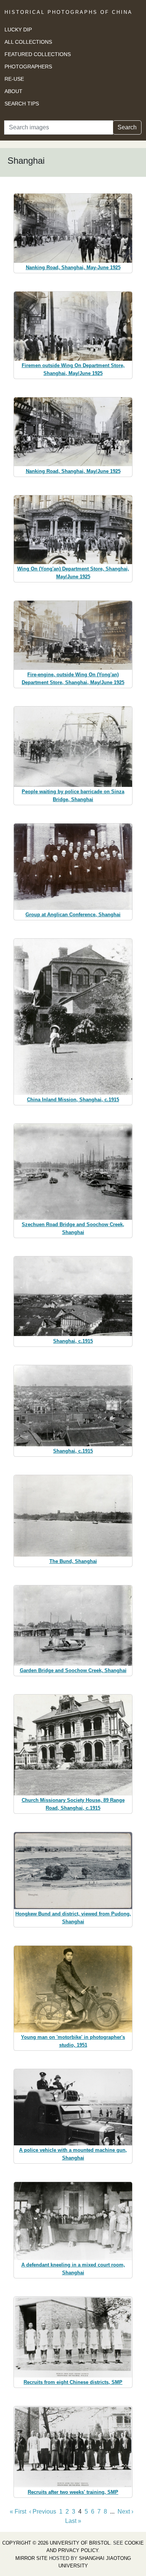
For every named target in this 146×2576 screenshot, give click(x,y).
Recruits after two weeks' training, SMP (73, 2492)
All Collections (28, 42)
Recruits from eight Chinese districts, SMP (73, 2382)
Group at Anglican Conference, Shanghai (73, 915)
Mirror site (31, 2558)
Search (127, 127)
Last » (73, 2521)
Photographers (28, 67)
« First (18, 2512)
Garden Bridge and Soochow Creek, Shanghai (73, 1670)
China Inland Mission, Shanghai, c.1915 (73, 1100)
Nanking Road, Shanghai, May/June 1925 (73, 471)
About (13, 91)
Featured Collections (38, 54)
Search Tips (22, 104)
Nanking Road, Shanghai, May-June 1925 (73, 267)
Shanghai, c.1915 (73, 1341)
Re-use (14, 79)
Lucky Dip (18, 30)
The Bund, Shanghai (73, 1561)
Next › (125, 2512)
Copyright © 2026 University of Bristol (56, 2543)
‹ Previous (43, 2512)
